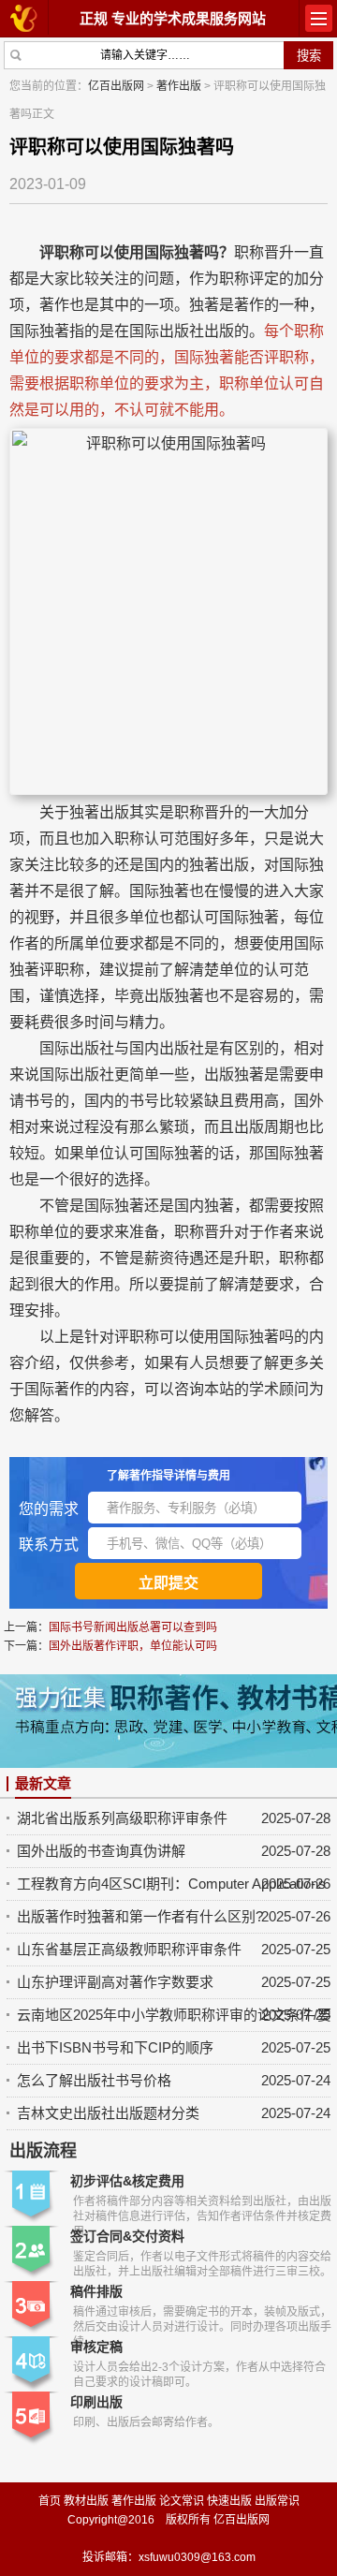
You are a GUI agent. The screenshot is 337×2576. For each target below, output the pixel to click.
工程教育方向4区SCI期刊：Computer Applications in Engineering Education (174, 1884)
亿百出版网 (116, 86)
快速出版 (229, 2501)
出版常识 (277, 2501)
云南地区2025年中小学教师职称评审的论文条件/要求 (174, 2015)
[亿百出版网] (24, 17)
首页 (50, 2501)
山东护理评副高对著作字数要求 (115, 1982)
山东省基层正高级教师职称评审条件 (129, 1949)
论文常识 (182, 2501)
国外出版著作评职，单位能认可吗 (133, 1646)
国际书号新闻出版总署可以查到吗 (133, 1627)
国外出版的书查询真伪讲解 (101, 1851)
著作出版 (179, 86)
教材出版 (86, 2501)
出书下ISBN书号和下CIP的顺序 (115, 2047)
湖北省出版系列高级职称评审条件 (122, 1818)
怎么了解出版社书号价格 (94, 2080)
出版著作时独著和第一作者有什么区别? (140, 1916)
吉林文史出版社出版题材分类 (108, 2113)
